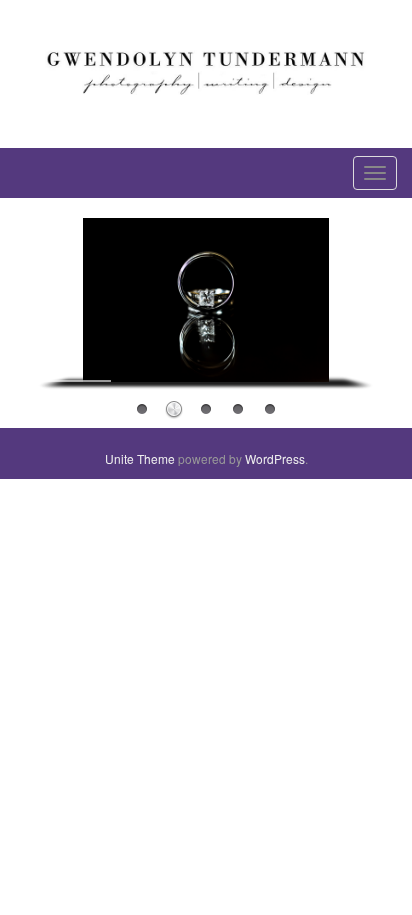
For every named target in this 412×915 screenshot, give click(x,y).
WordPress (275, 458)
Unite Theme (140, 458)
